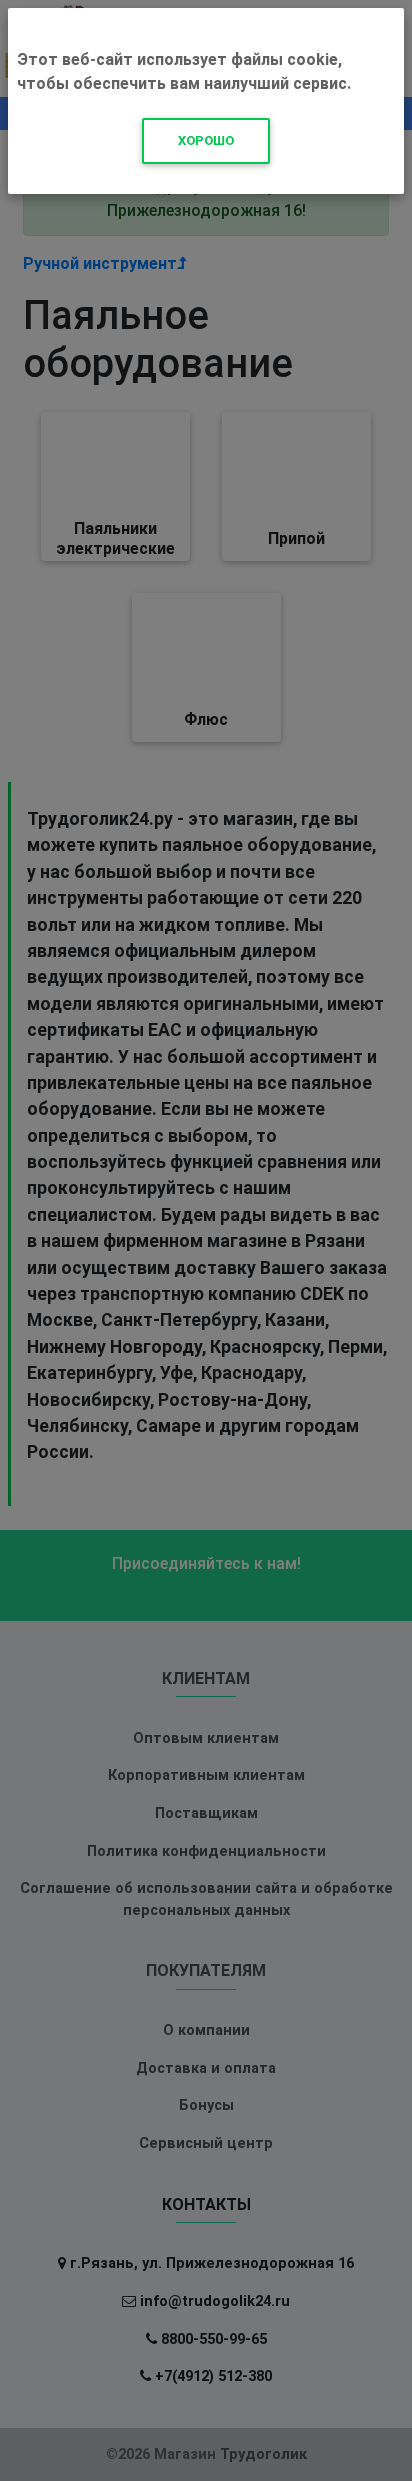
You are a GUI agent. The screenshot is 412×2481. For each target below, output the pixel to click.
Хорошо (206, 140)
